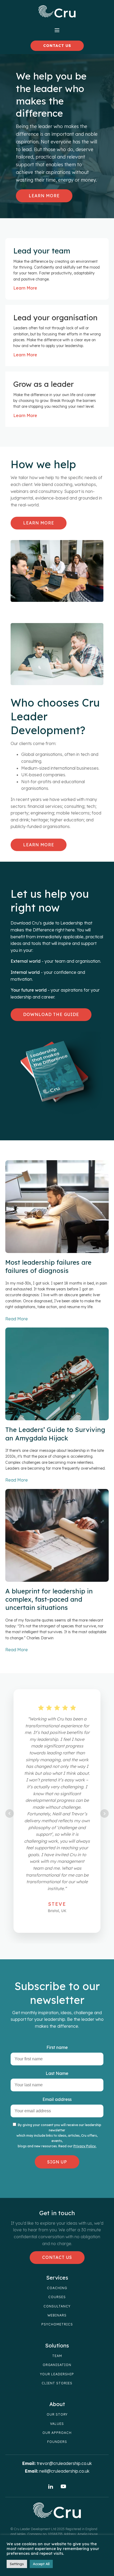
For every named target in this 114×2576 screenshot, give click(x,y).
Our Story (57, 2415)
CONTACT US (57, 46)
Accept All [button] (41, 2564)
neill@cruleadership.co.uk (64, 2471)
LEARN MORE (39, 523)
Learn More (44, 196)
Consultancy (57, 2306)
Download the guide (51, 1014)
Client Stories (57, 2383)
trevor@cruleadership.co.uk (64, 2463)
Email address (57, 2099)
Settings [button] (17, 2564)
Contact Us (57, 2257)
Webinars (57, 2315)
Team (57, 2356)
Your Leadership (57, 2374)
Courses (57, 2297)
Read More (17, 1319)
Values (57, 2424)
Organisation (57, 2365)
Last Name (57, 2073)
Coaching (57, 2288)
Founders (57, 2442)
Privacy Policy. (85, 2146)
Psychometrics (57, 2324)
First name (57, 2047)
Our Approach (57, 2433)
